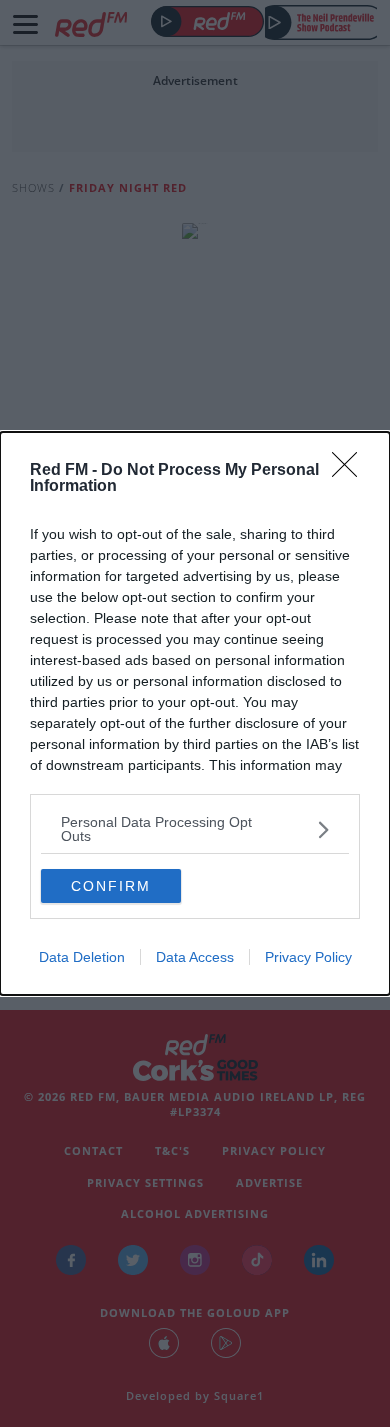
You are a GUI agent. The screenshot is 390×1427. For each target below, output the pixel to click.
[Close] (351, 471)
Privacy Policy (308, 957)
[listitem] (195, 829)
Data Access (195, 957)
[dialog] (195, 713)
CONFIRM (111, 886)
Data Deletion (82, 957)
